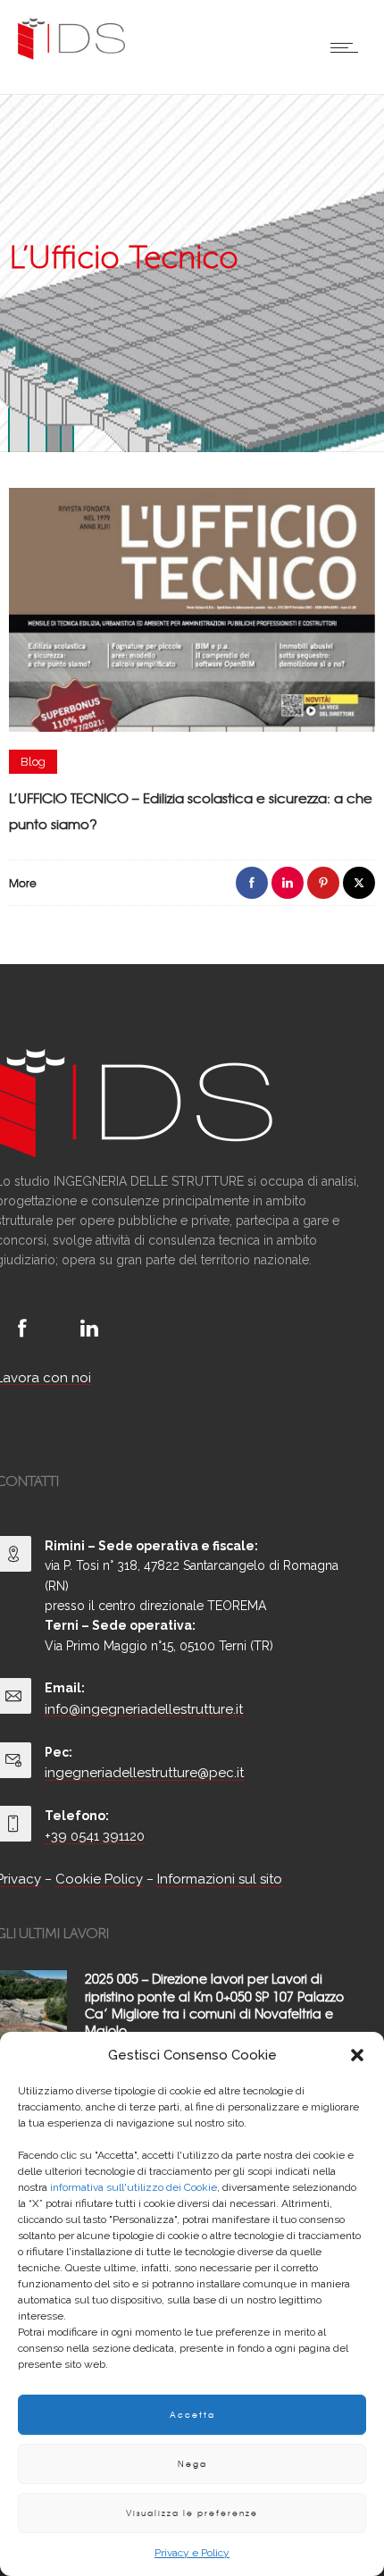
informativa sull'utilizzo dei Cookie (134, 2187)
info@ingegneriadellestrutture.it (144, 1709)
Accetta (192, 2415)
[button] (357, 2055)
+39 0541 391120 (95, 1836)
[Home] (71, 55)
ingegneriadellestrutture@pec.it (144, 1773)
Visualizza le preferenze (192, 2513)
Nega (192, 2464)
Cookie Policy (99, 1879)
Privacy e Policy (192, 2553)
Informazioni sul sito (220, 1879)
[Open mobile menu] (348, 47)
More (23, 883)
